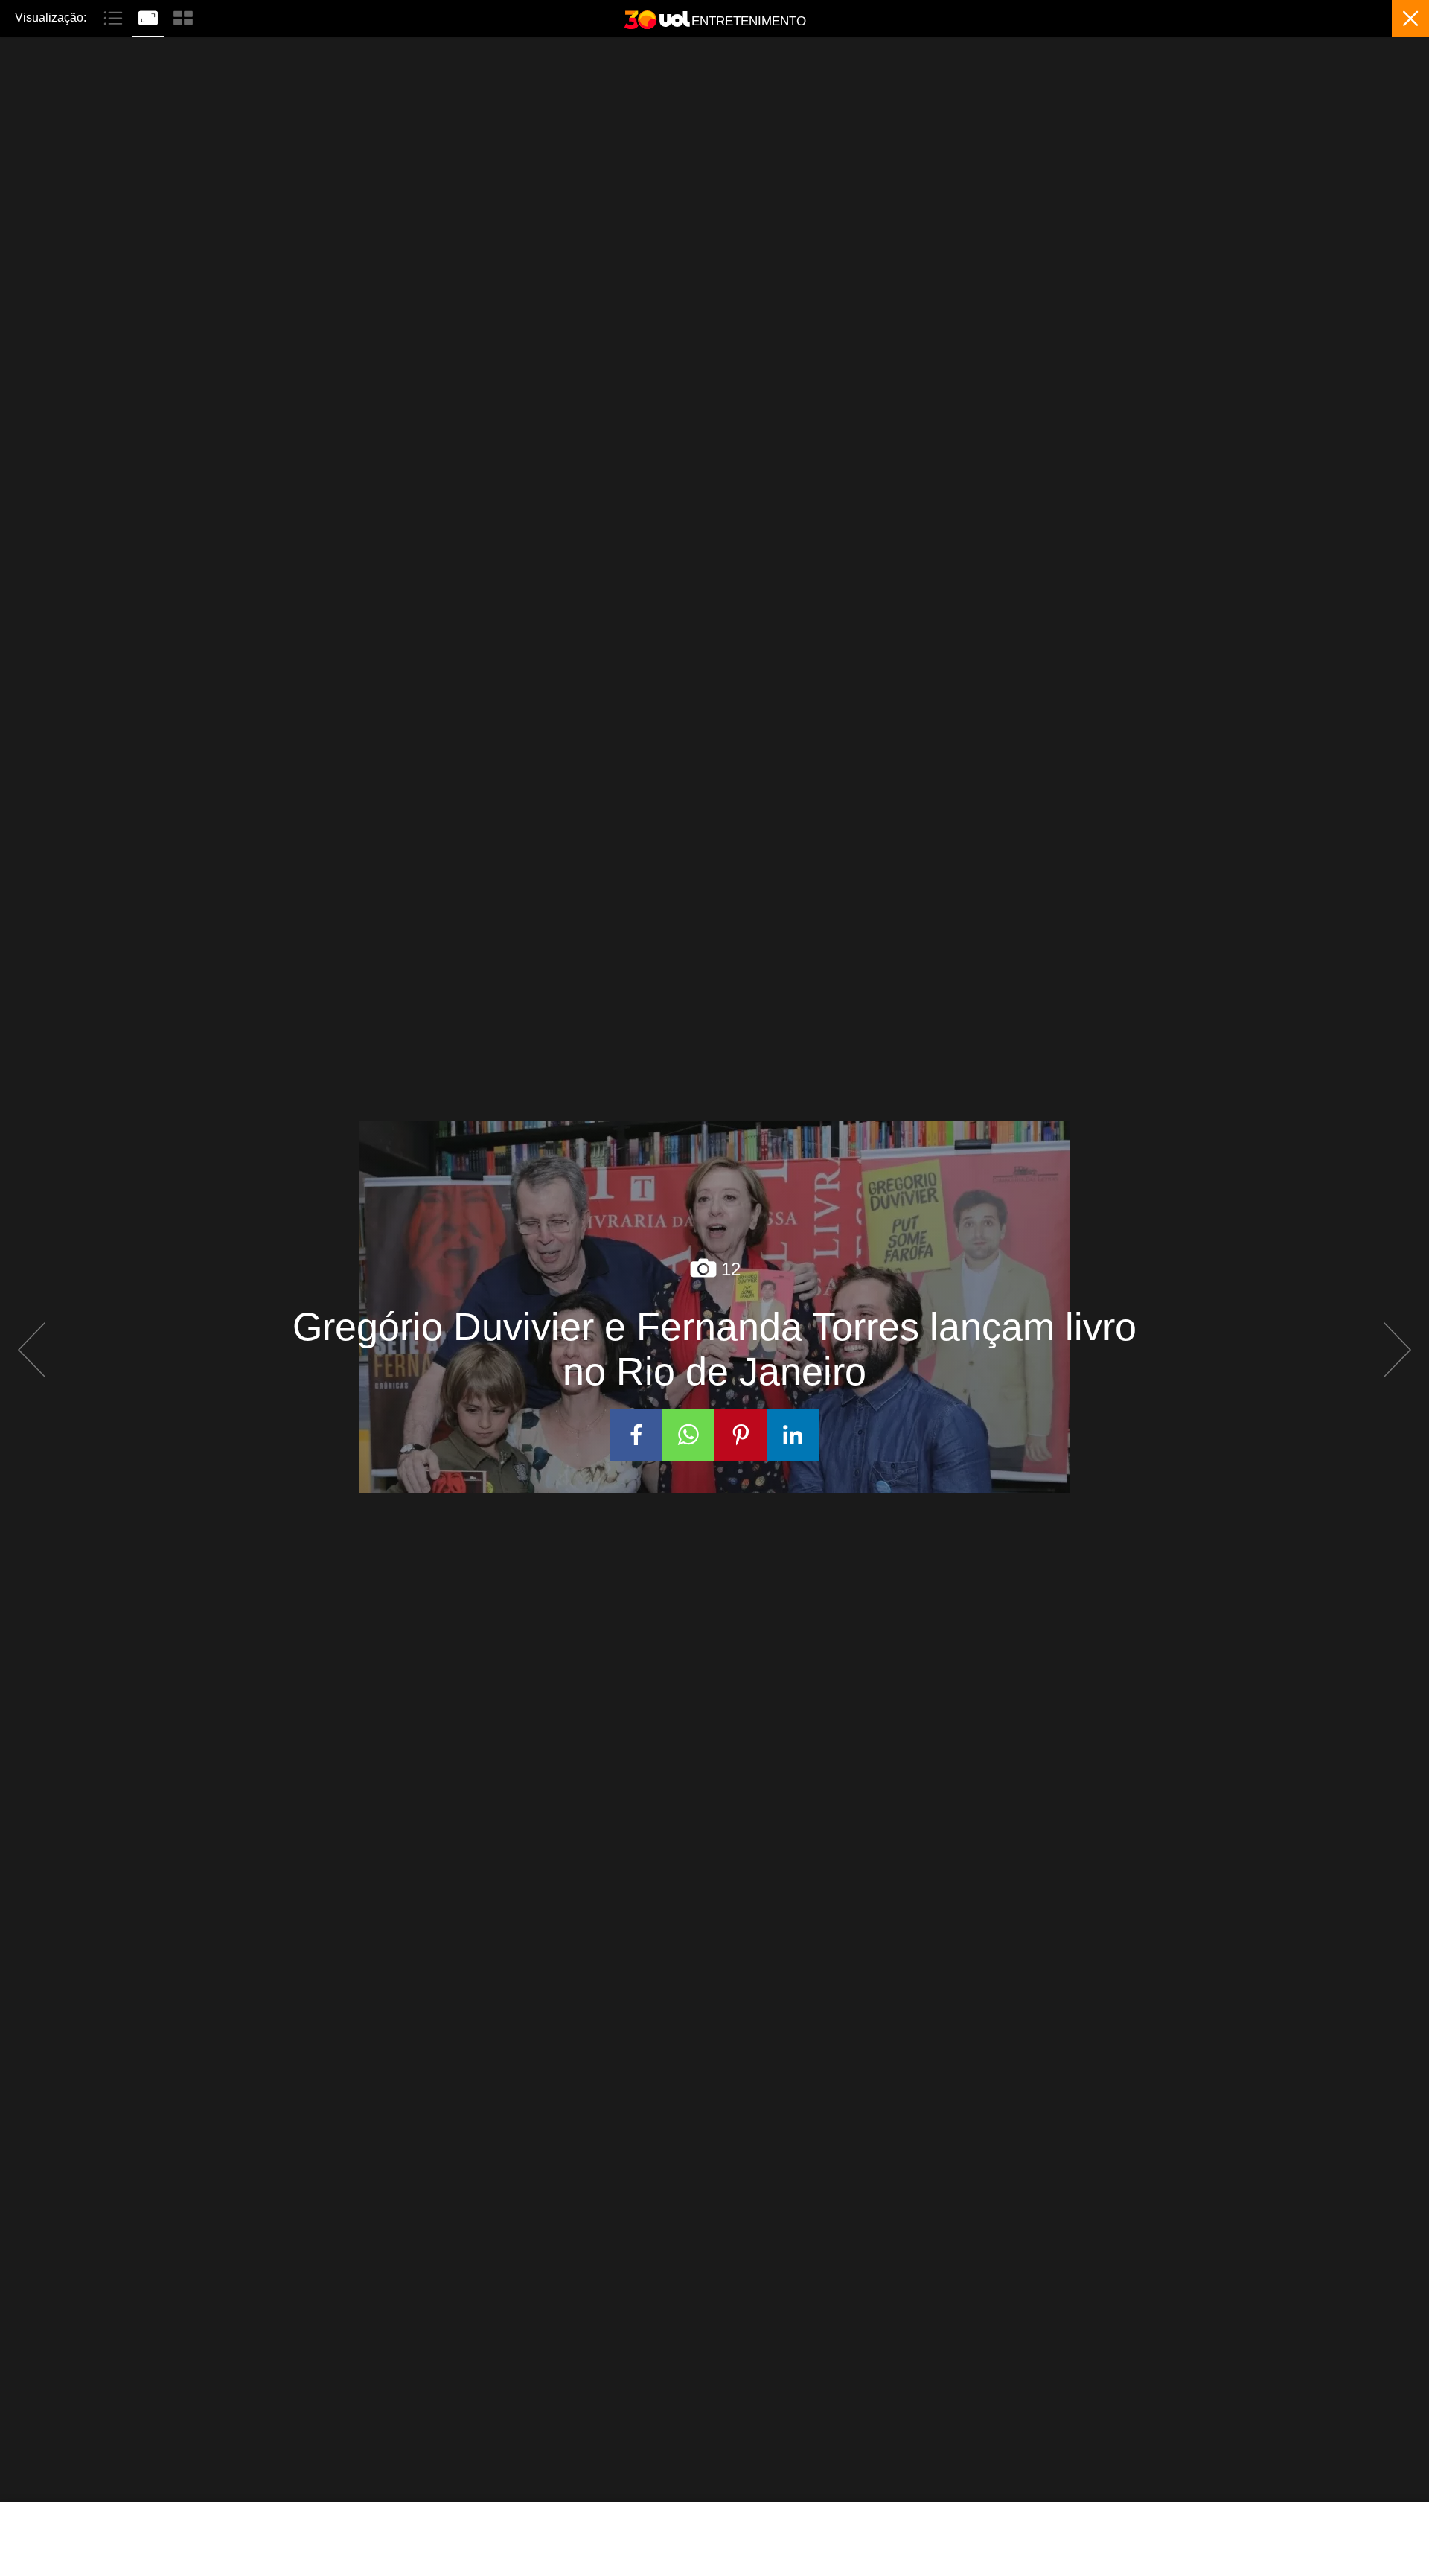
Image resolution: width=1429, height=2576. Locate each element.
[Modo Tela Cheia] (150, 16)
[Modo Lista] (115, 16)
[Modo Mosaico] (183, 16)
